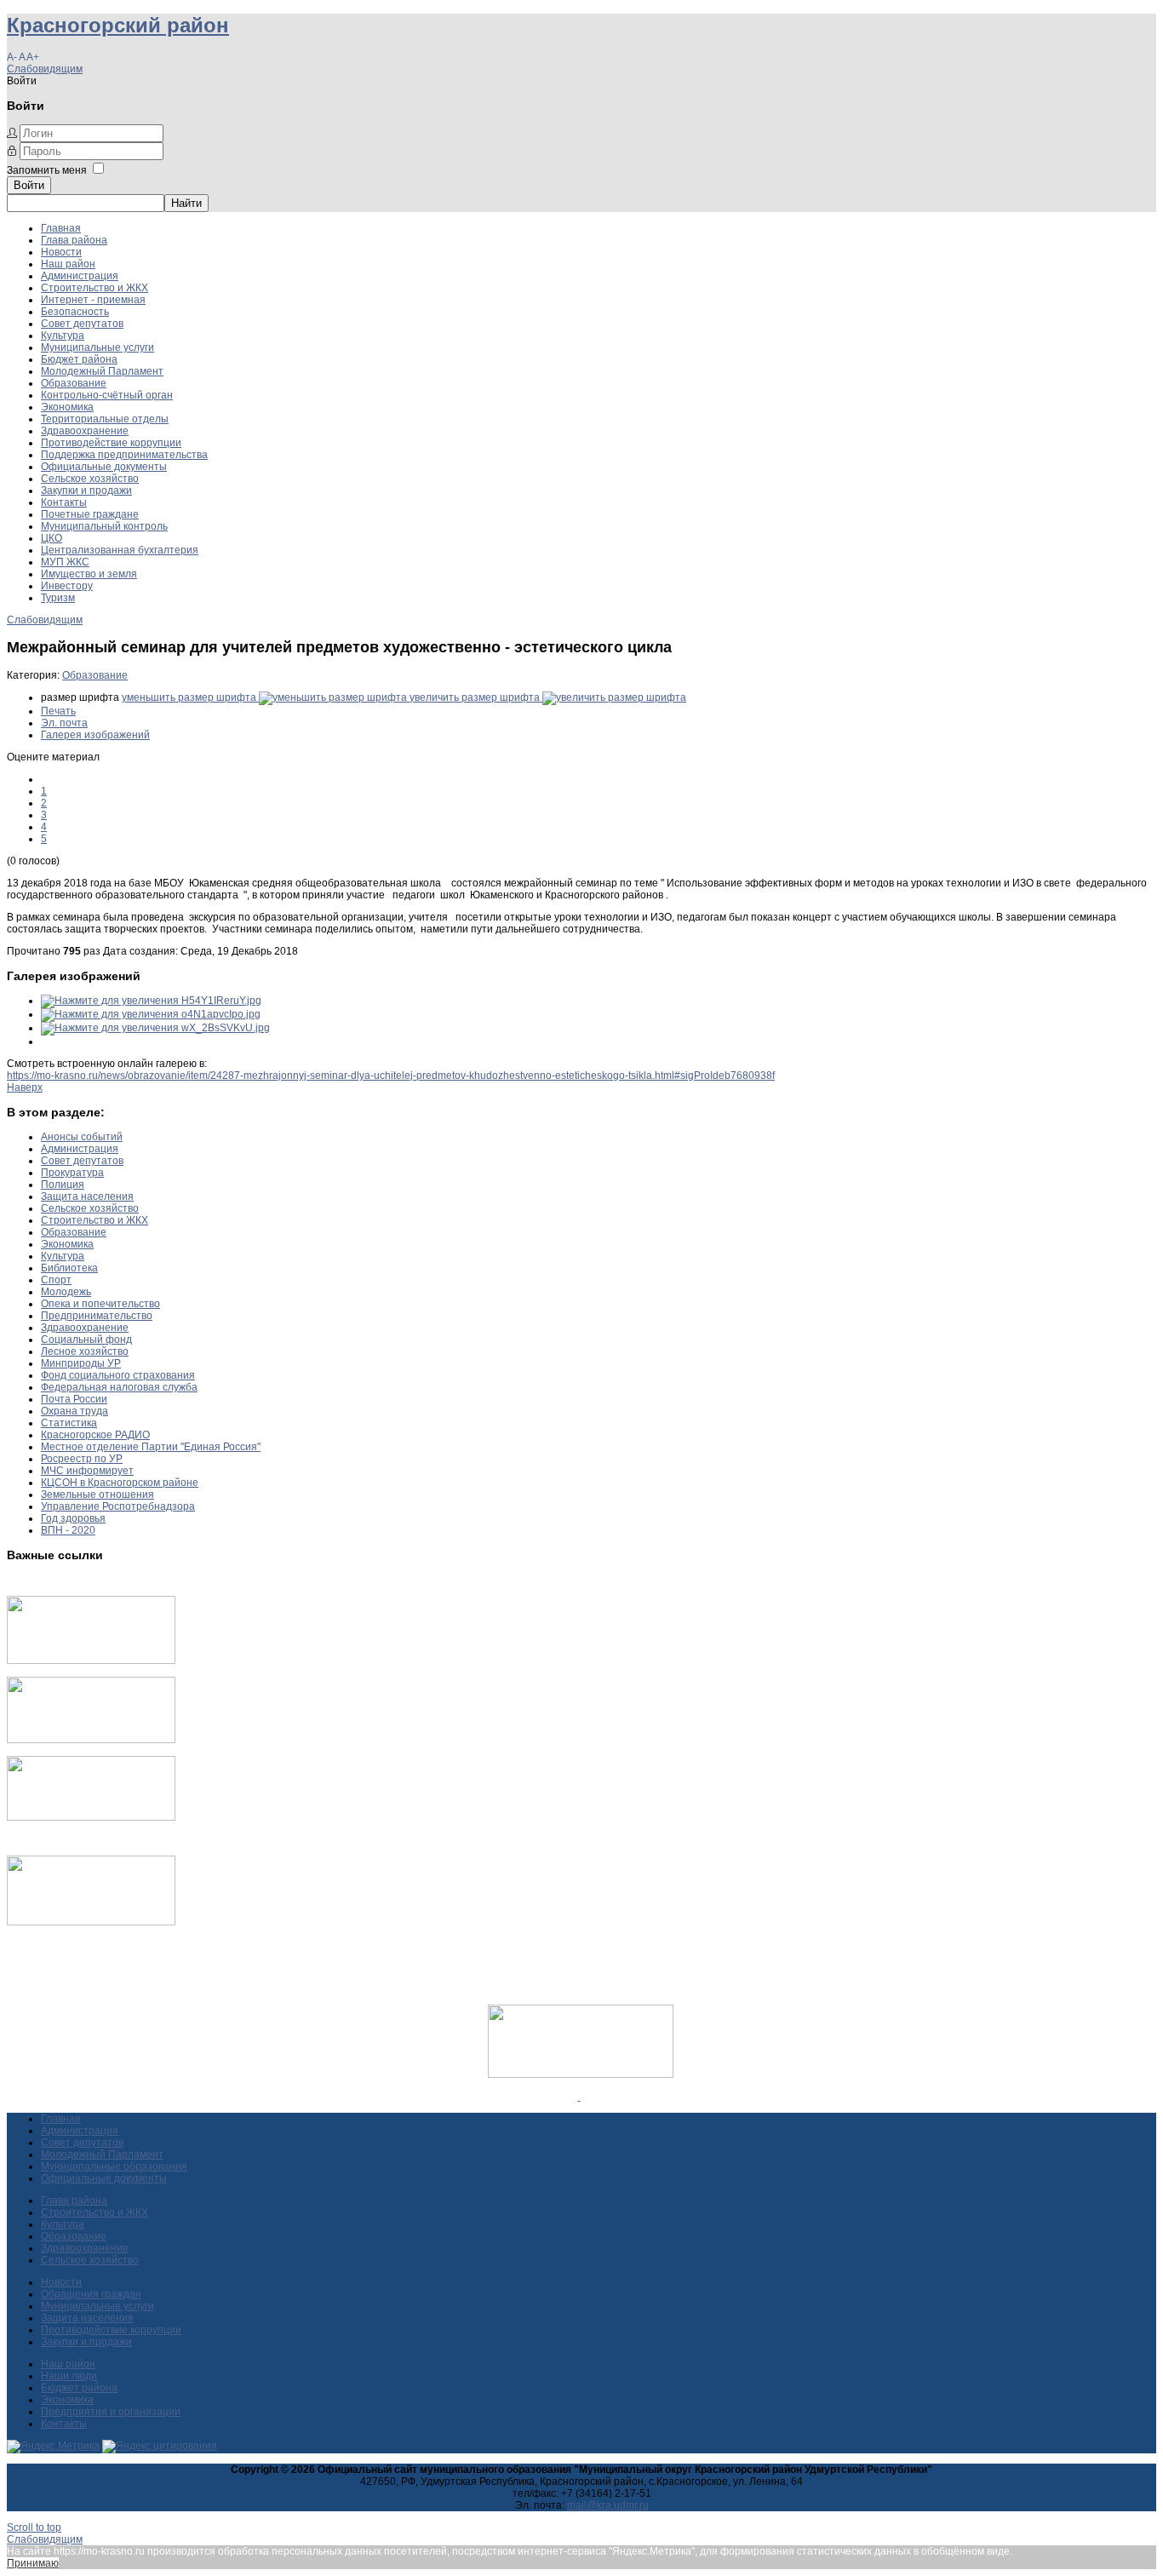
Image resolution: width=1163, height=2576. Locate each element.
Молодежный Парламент (102, 371)
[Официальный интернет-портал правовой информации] (579, 2097)
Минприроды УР (81, 1363)
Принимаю (33, 2563)
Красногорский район (118, 25)
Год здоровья (73, 1518)
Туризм (58, 598)
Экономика (67, 407)
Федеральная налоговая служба (119, 1387)
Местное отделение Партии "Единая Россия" (151, 1447)
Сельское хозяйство (90, 479)
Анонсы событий (82, 1137)
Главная (61, 228)
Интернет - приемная (93, 300)
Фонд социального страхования (118, 1375)
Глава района (74, 240)
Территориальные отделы (105, 419)
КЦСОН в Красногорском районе (120, 1483)
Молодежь (66, 1292)
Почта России (74, 1399)
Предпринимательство (97, 1316)
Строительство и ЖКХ (95, 288)
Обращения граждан (91, 2294)
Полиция (63, 1185)
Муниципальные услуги (97, 347)
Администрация (80, 276)
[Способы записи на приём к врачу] (91, 1817)
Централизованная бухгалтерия (120, 550)
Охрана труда (74, 1411)
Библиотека (69, 1268)
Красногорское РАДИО (95, 1435)
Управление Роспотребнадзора (118, 1506)
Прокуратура (72, 1173)
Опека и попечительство (100, 1304)
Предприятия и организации (111, 2412)
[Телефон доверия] (91, 1922)
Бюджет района (79, 359)
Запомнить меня (47, 170)
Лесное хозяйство (85, 1351)
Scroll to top (34, 2527)
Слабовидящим (45, 69)
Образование (74, 383)
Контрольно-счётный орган (107, 395)
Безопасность (75, 312)
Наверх (25, 1087)
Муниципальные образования (114, 2166)
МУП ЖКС (65, 562)
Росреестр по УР (82, 1459)
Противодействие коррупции (111, 443)
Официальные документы (104, 467)
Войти (29, 185)
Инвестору (67, 586)
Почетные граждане (90, 514)
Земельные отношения (97, 1495)
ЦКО (52, 538)
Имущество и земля (89, 574)
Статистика (69, 1423)
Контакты (64, 502)
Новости (61, 252)
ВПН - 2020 (68, 1530)
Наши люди (69, 2376)
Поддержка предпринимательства (124, 455)
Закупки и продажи (86, 491)
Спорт (56, 1280)
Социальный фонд (86, 1340)
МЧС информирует (87, 1471)
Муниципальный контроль (104, 526)
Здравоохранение (85, 431)
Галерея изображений (95, 735)
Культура (63, 336)
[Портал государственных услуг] (91, 1661)
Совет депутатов (82, 324)
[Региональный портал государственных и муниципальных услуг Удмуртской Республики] (91, 1740)
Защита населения (87, 1196)
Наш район (68, 264)
